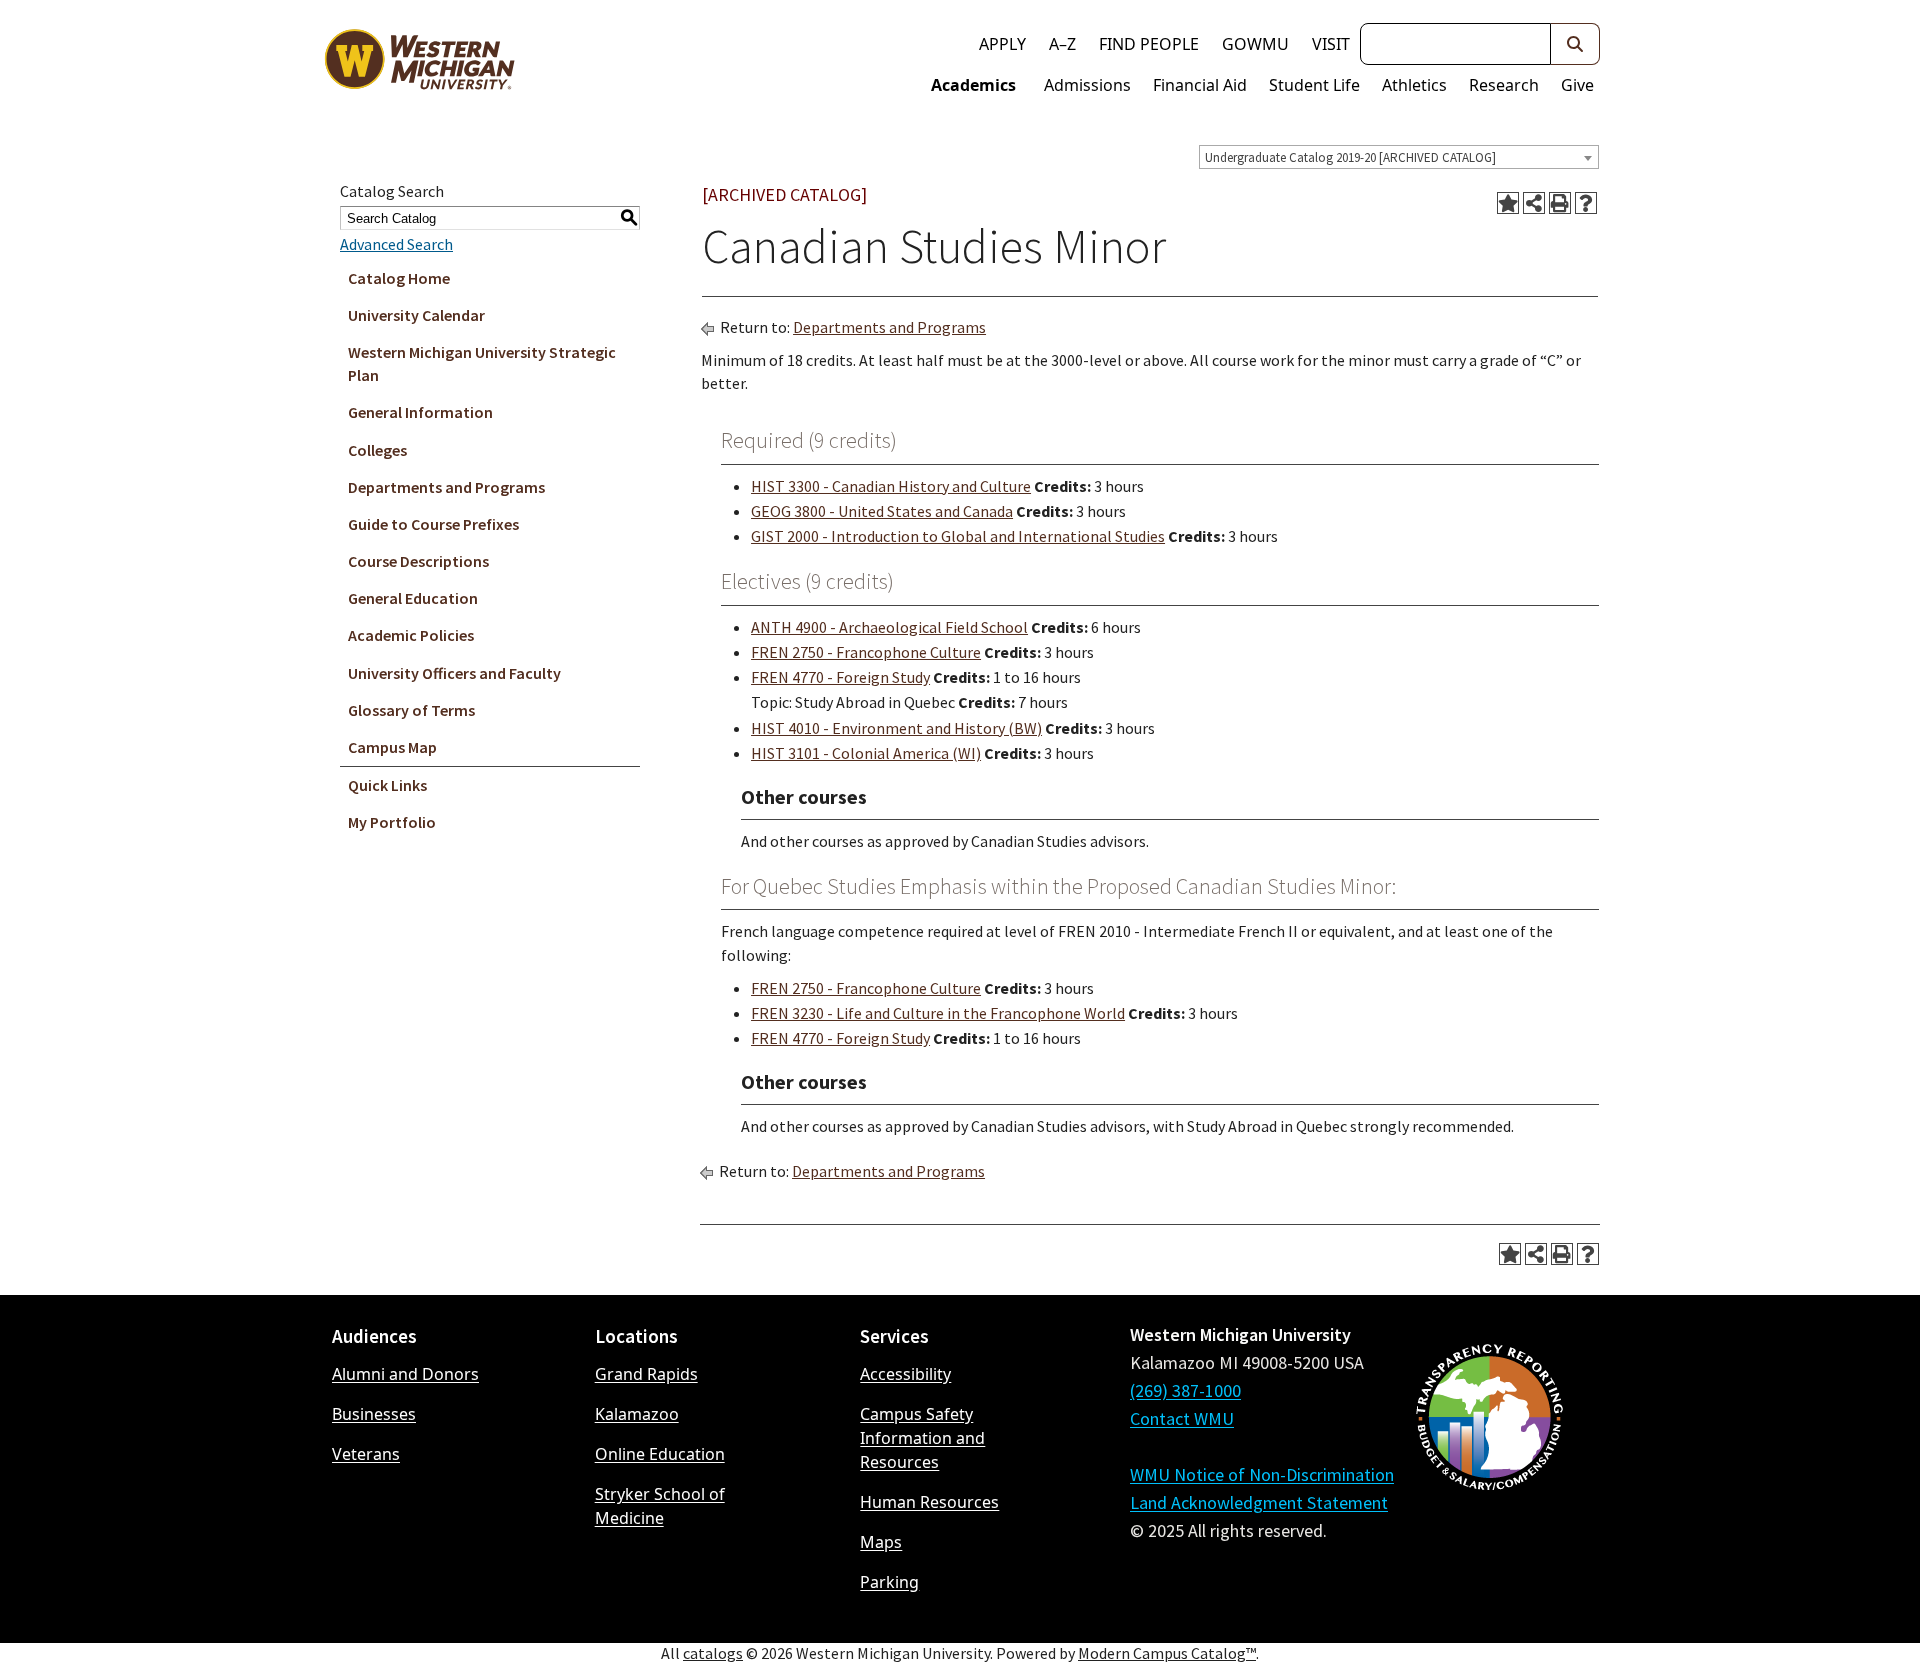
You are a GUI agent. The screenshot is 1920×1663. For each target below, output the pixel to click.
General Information (420, 412)
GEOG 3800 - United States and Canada (882, 511)
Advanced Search (396, 244)
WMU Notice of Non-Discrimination (1262, 1474)
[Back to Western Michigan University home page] (419, 64)
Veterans (366, 1454)
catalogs (713, 1653)
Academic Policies (411, 635)
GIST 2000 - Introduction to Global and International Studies (958, 536)
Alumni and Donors (405, 1374)
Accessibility (905, 1374)
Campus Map (392, 747)
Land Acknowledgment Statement (1259, 1502)
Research (1504, 85)
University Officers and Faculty (454, 673)
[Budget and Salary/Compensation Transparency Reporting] (1489, 1470)
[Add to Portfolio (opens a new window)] (1508, 203)
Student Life (1314, 85)
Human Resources (929, 1502)
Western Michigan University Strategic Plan (482, 363)
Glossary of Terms (411, 710)
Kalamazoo (637, 1414)
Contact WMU (1182, 1418)
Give (1577, 85)
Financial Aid (1200, 85)
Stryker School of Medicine (660, 1506)
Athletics (1414, 85)
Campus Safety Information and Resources (922, 1438)
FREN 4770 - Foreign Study (840, 677)
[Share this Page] (1534, 203)
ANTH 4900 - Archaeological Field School (889, 627)
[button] (1575, 44)
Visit (1331, 44)
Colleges (377, 450)
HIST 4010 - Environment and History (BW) (896, 728)
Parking (889, 1582)
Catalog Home (399, 278)
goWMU (1255, 44)
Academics (973, 85)
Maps (881, 1542)
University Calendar (416, 315)
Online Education (660, 1454)
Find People (1149, 44)
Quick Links (387, 785)
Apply (1002, 44)
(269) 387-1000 (1185, 1390)
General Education (413, 598)
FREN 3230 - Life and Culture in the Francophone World (938, 1013)
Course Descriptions (418, 561)
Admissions (1087, 85)
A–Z (1062, 44)
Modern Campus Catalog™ (1167, 1653)
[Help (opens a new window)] (1586, 203)
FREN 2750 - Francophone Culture (866, 652)
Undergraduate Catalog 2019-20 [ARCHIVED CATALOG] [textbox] (1350, 157)
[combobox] (1399, 157)
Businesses (374, 1414)
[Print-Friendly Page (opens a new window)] (1560, 203)
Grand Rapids (646, 1374)
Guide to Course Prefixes (433, 524)
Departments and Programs (446, 487)
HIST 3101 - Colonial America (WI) (866, 753)
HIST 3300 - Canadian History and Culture (891, 486)
